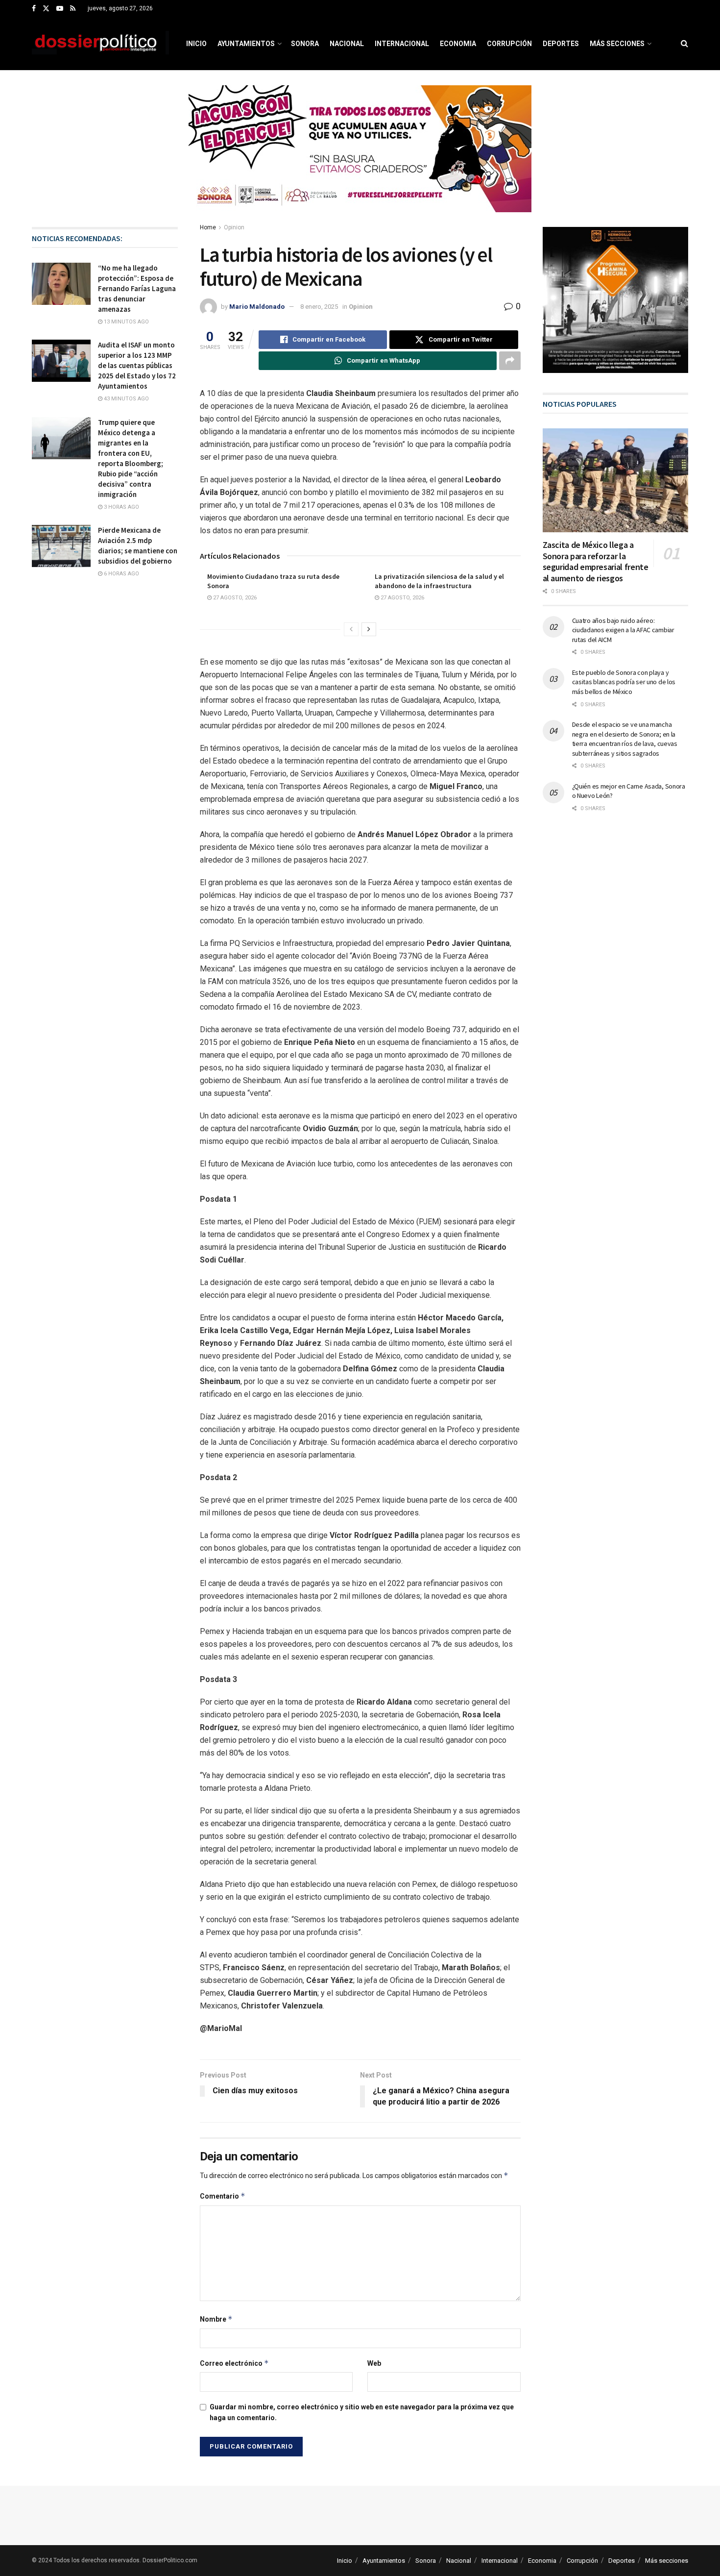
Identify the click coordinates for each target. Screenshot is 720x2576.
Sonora (305, 44)
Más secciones (617, 44)
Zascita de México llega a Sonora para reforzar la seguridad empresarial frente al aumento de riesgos (596, 561)
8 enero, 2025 (319, 307)
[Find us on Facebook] (34, 9)
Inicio (196, 44)
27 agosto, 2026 (234, 598)
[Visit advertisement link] (360, 156)
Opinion (234, 227)
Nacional (347, 44)
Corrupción (509, 44)
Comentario (223, 2196)
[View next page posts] (369, 629)
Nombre (216, 2319)
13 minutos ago (126, 322)
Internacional (402, 44)
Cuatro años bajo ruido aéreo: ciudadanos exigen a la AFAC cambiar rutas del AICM (623, 630)
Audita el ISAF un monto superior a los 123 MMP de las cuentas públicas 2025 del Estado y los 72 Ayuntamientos (137, 365)
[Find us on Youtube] (60, 9)
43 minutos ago (126, 399)
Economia (458, 44)
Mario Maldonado (257, 307)
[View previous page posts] (351, 629)
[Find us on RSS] (73, 9)
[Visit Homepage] (100, 44)
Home (208, 227)
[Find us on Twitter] (46, 9)
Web (374, 2363)
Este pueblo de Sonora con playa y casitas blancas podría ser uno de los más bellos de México (624, 682)
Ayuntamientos (246, 44)
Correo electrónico (234, 2363)
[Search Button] (684, 44)
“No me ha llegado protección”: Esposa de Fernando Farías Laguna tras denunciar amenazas (137, 288)
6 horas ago (121, 574)
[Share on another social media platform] (510, 361)
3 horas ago (121, 507)
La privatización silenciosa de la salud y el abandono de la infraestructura (439, 581)
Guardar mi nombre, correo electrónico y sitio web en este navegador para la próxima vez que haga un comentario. (362, 2412)
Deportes (561, 44)
